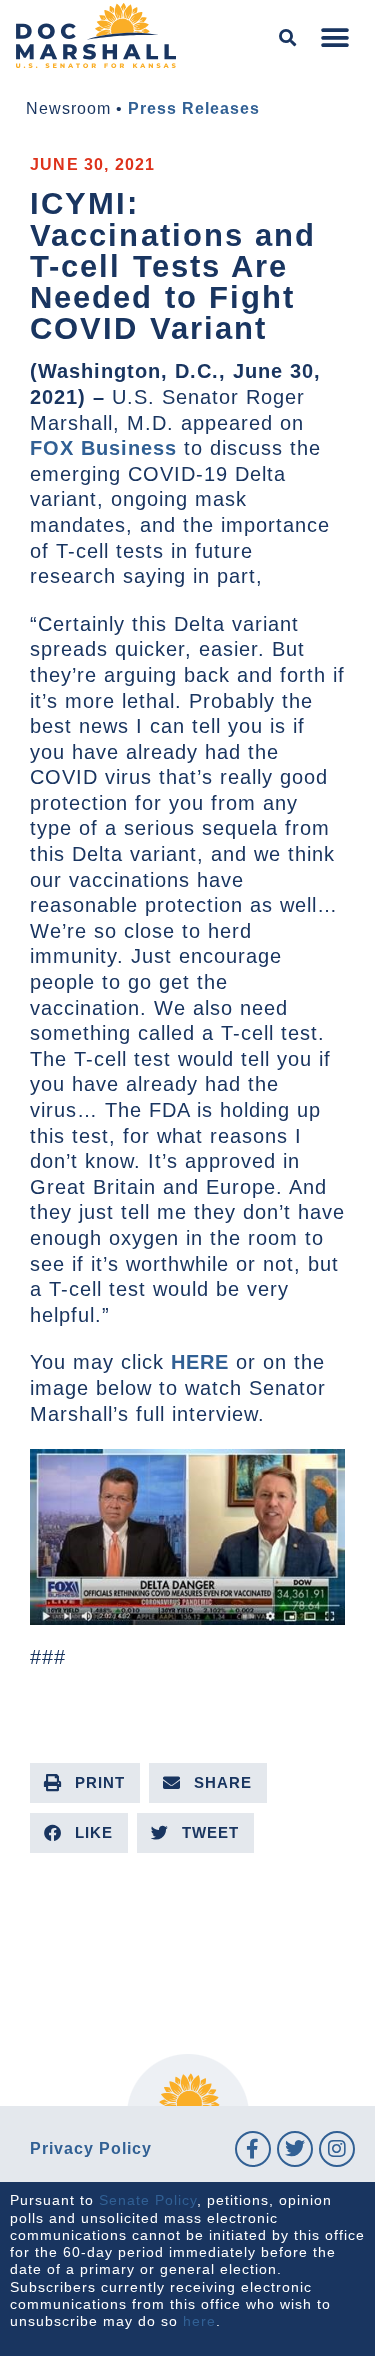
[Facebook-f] (253, 2149)
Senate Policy (148, 2200)
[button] (288, 38)
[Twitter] (295, 2149)
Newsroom (68, 108)
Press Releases (194, 108)
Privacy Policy (91, 2148)
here (199, 2321)
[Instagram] (337, 2149)
